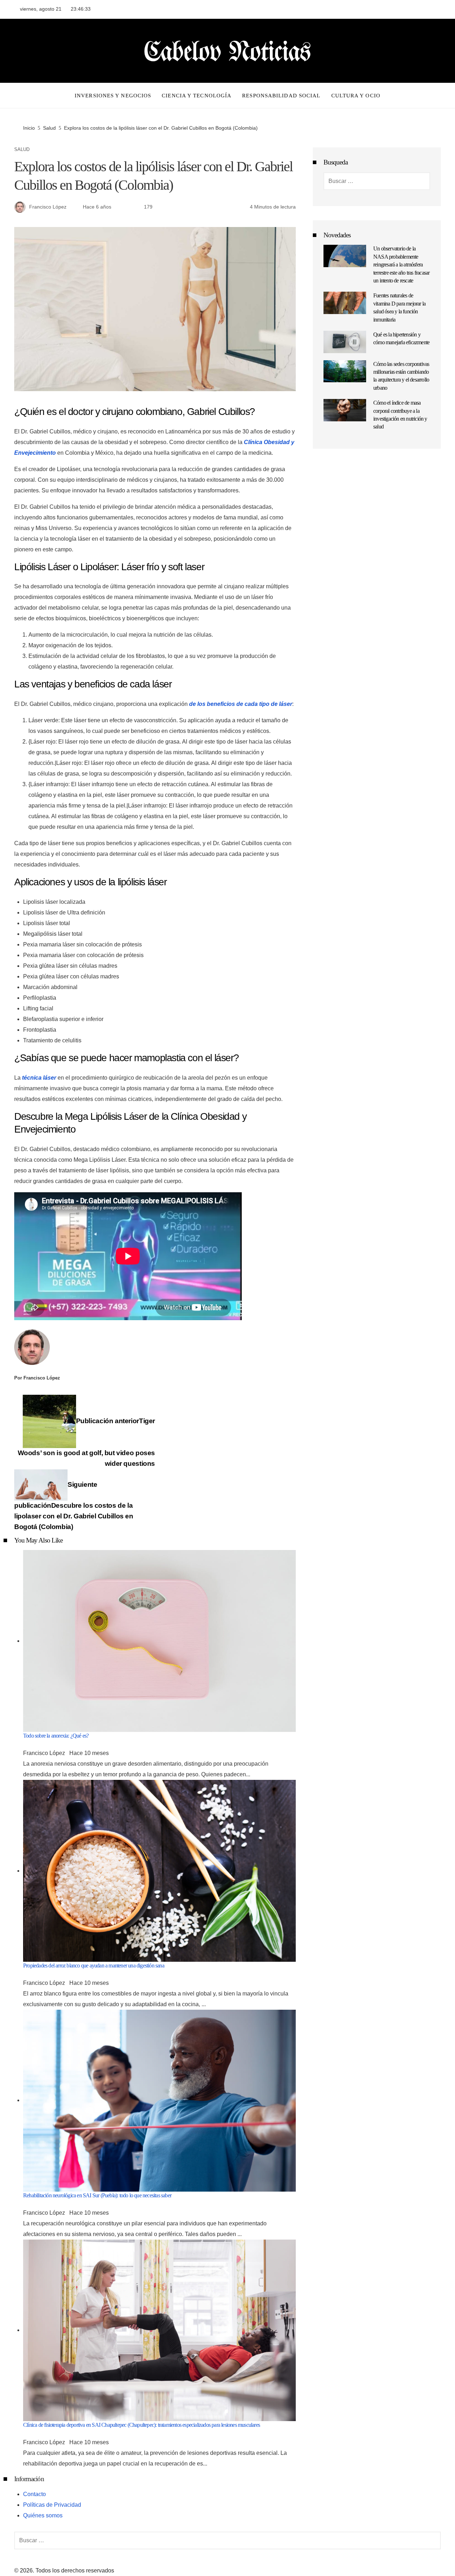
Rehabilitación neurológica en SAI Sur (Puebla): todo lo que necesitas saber (97, 2195)
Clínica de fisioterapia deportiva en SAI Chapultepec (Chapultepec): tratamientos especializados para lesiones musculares (141, 2425)
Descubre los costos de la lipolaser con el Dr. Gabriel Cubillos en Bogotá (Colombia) (74, 1506)
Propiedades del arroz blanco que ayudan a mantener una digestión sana (94, 1965)
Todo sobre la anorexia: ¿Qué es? (56, 1736)
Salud (22, 150)
